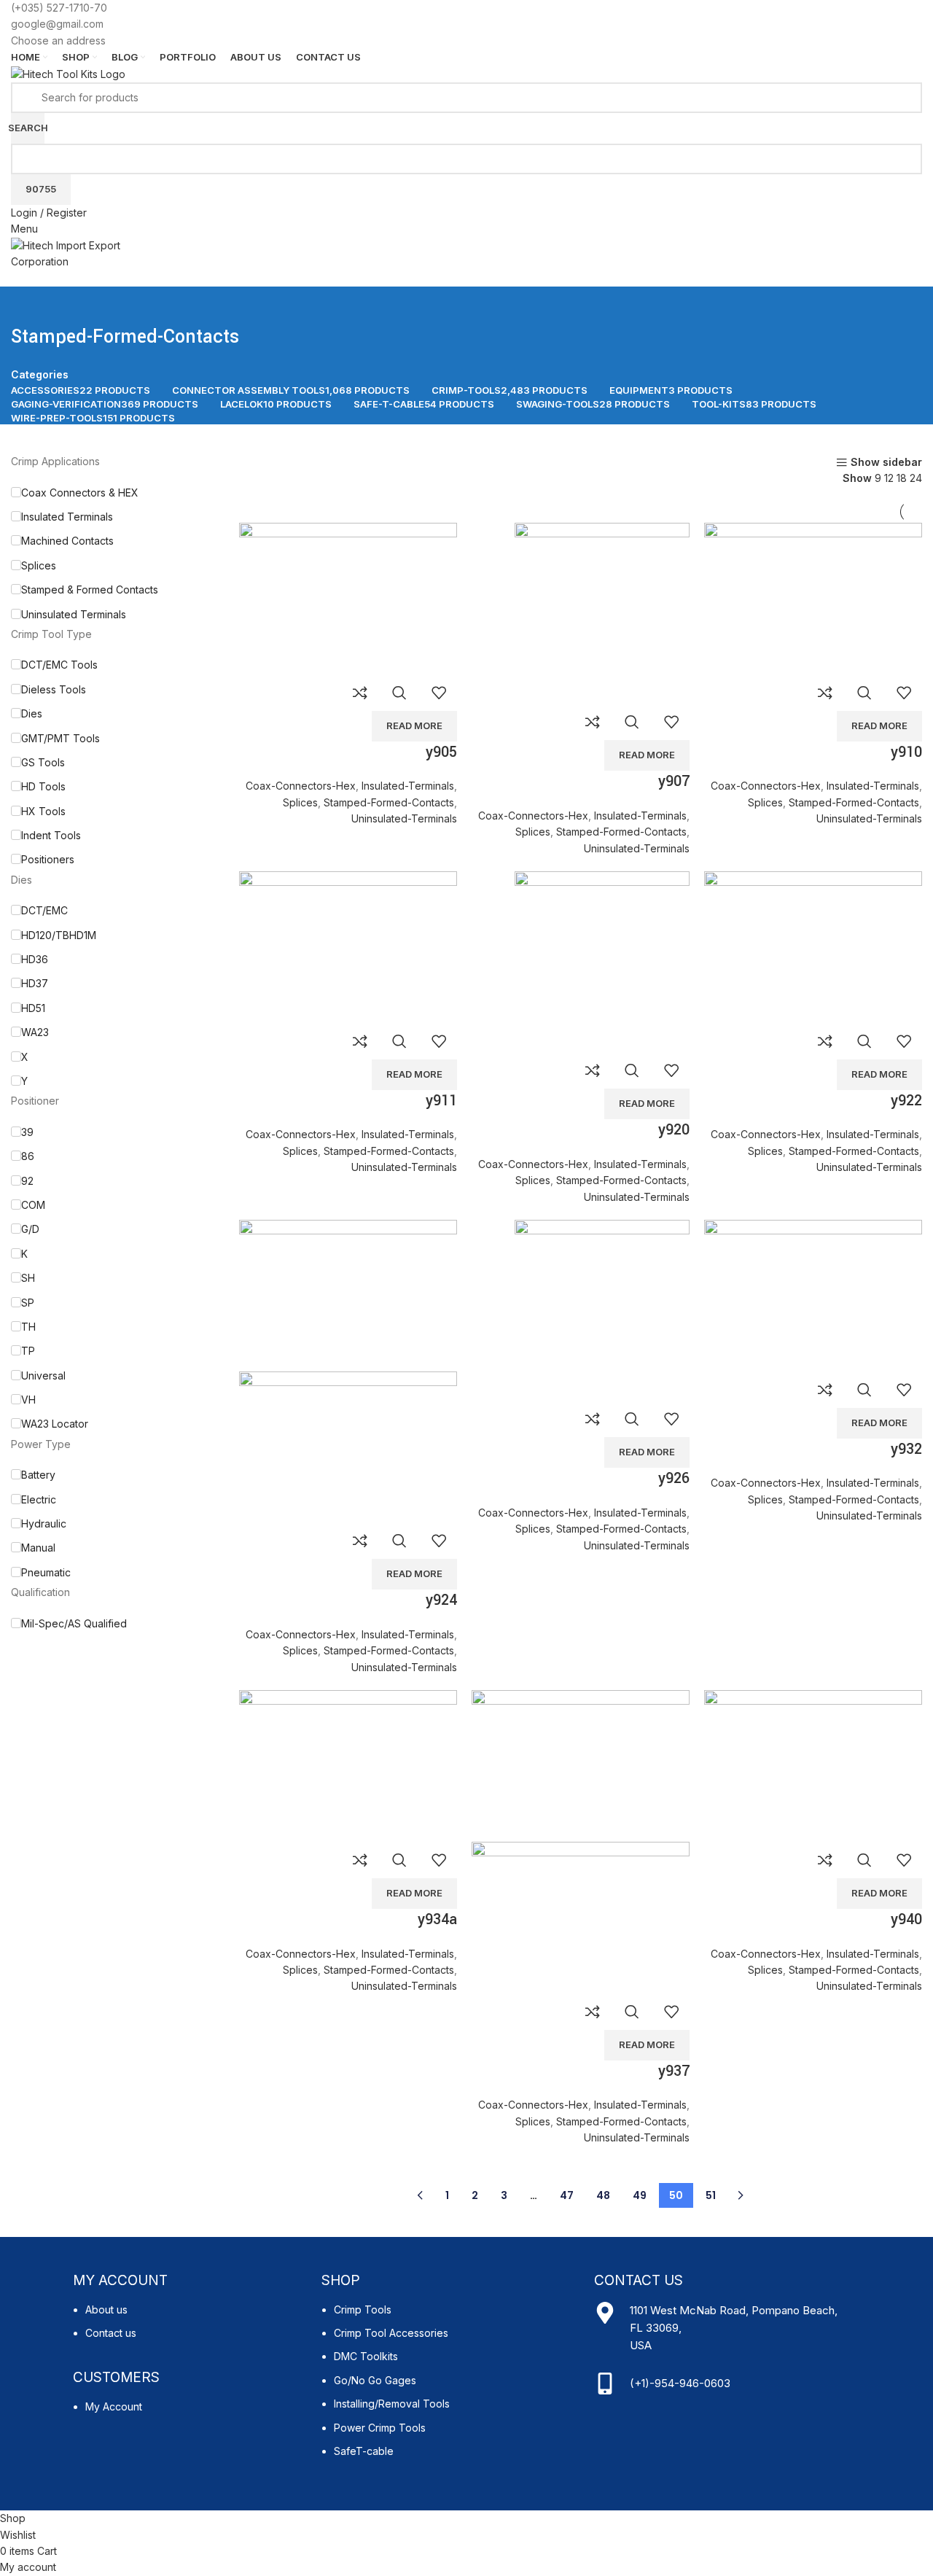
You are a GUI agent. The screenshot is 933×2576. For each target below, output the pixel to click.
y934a (437, 1919)
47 (567, 2195)
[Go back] (29, 305)
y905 (441, 752)
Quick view (399, 693)
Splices (300, 802)
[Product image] (348, 1445)
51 (711, 2195)
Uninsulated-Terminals (404, 818)
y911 (441, 1101)
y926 (674, 1478)
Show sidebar (886, 463)
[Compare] (360, 693)
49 (640, 2195)
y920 (674, 1130)
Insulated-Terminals (408, 786)
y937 (674, 2071)
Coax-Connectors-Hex (301, 786)
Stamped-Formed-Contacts (389, 802)
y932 (906, 1449)
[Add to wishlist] (439, 693)
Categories (40, 375)
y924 (441, 1600)
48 (603, 2195)
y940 (906, 1919)
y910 (906, 752)
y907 (674, 781)
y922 (906, 1101)
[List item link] (190, 2329)
